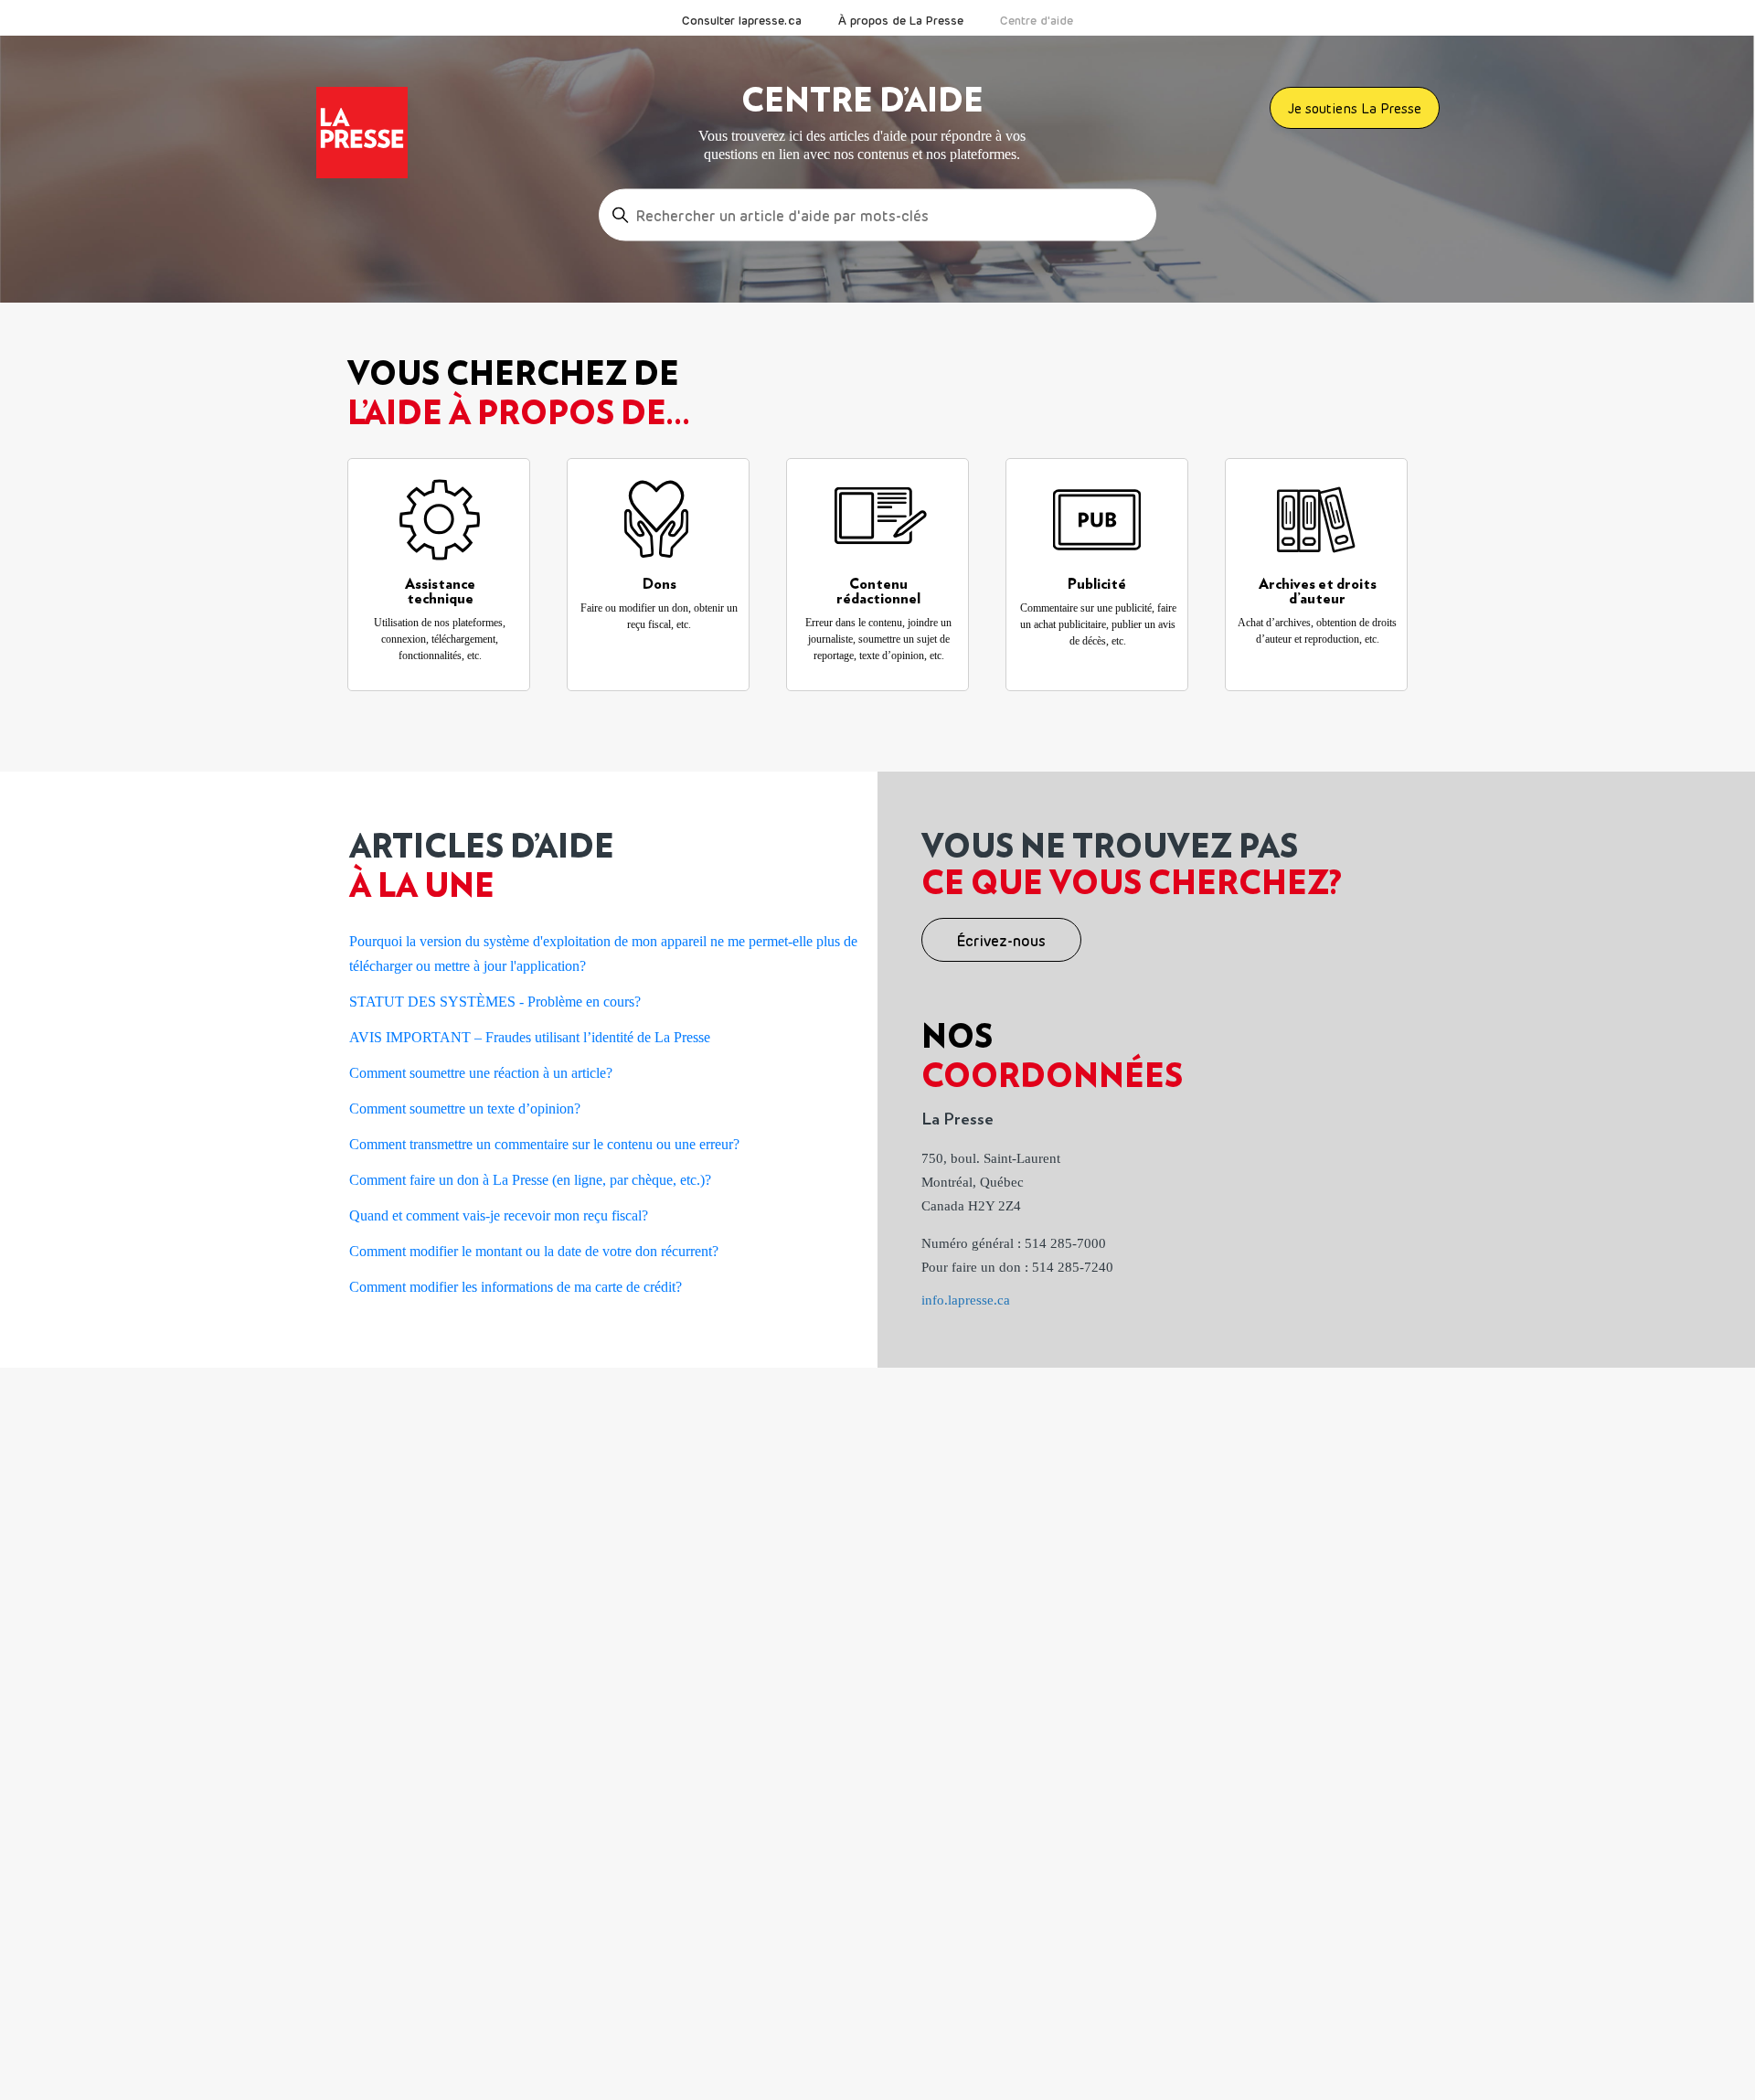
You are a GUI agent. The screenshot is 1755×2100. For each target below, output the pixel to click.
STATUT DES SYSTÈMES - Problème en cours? (495, 1002)
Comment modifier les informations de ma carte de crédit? (516, 1287)
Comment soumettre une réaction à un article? (481, 1073)
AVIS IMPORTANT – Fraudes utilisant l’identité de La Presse (530, 1037)
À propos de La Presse (901, 20)
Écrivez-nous (1001, 941)
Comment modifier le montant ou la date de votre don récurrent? (534, 1251)
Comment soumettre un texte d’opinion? (465, 1109)
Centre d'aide (1037, 20)
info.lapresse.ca (966, 1300)
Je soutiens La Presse (1355, 108)
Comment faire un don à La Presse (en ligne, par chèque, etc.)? (530, 1180)
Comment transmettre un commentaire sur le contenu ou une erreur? (544, 1144)
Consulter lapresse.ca (742, 20)
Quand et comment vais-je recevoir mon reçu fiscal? (499, 1215)
